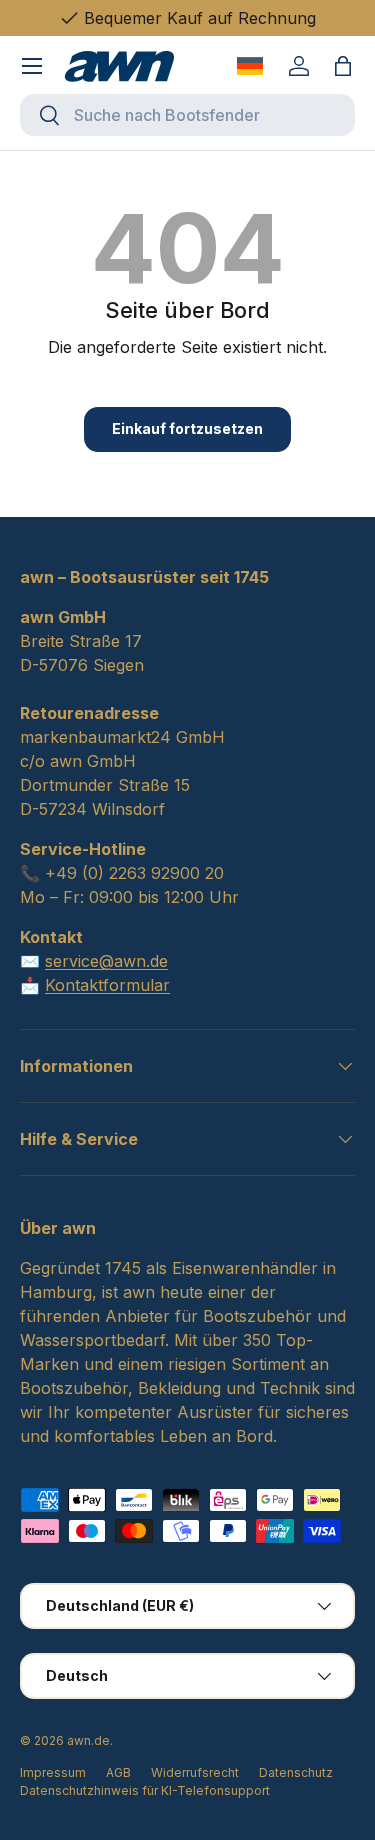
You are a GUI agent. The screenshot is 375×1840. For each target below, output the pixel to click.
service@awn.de (106, 961)
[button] (343, 66)
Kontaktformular (107, 985)
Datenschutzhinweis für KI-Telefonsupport (145, 1790)
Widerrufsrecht (195, 1772)
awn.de (88, 1740)
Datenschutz (296, 1772)
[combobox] (187, 115)
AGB (118, 1772)
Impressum (53, 1772)
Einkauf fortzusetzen (187, 428)
